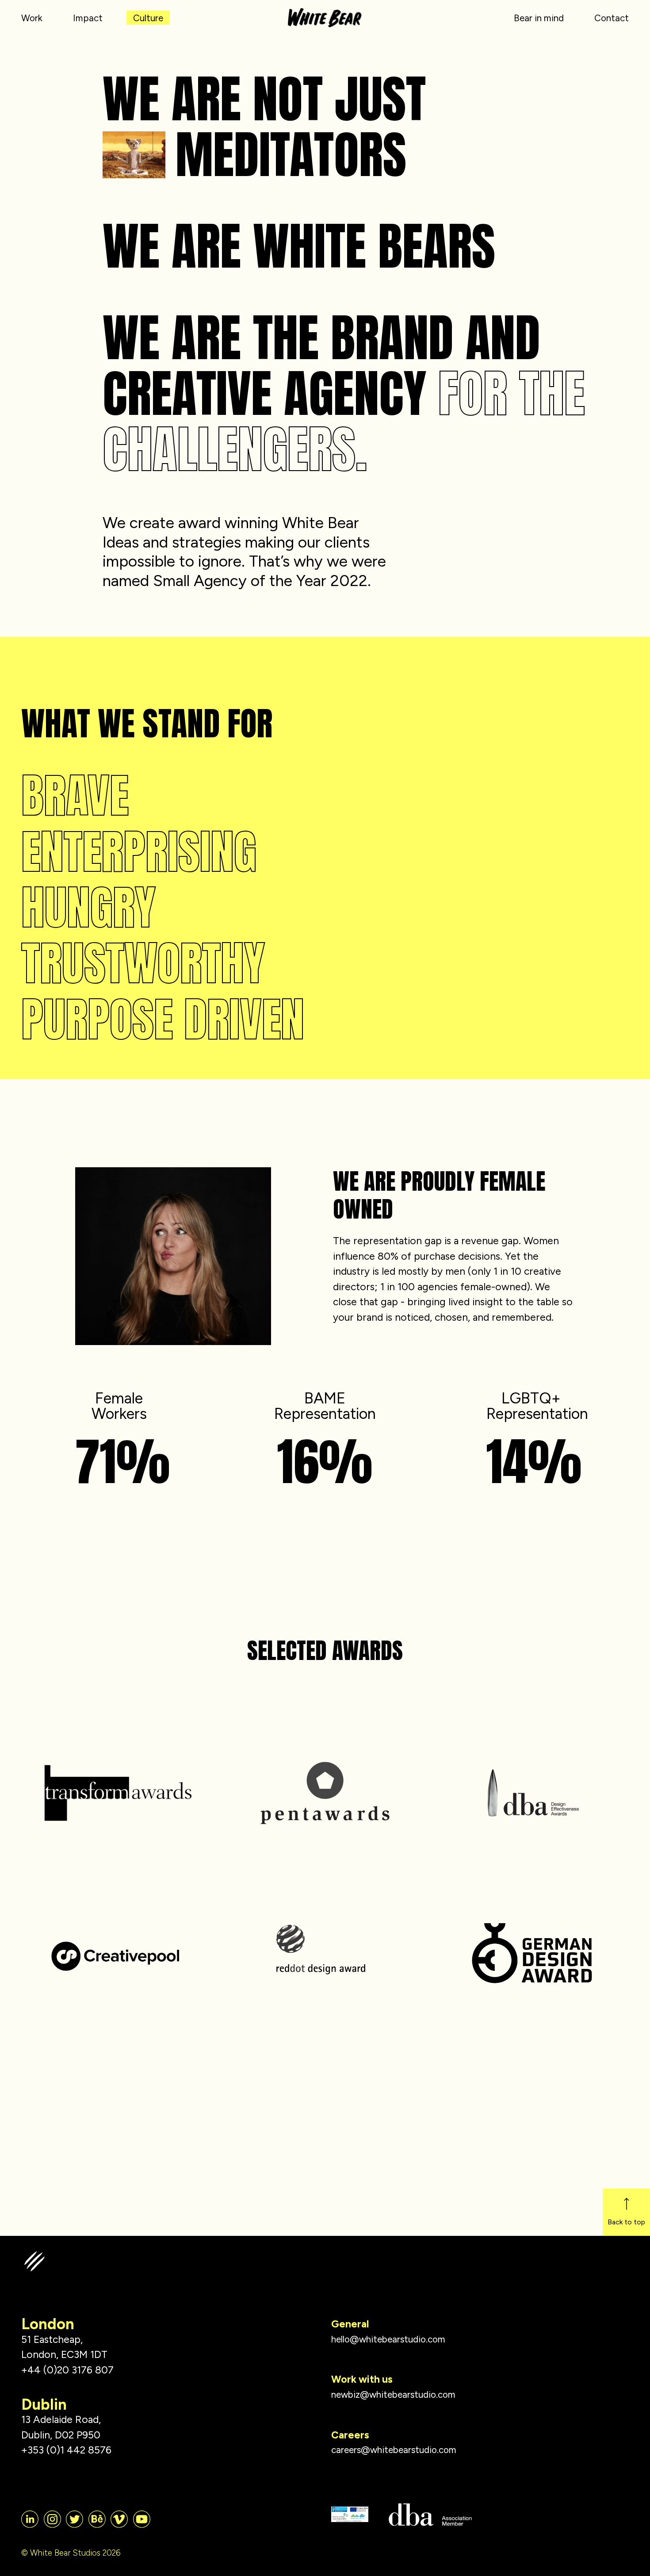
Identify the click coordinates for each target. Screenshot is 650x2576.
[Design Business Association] (430, 2515)
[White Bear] (325, 13)
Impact (88, 18)
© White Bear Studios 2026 (71, 2553)
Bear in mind (539, 18)
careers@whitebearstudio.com (394, 2450)
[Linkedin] (30, 2519)
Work (32, 18)
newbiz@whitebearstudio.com (393, 2394)
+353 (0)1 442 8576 (66, 2450)
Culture (148, 18)
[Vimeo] (119, 2519)
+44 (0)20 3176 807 (67, 2370)
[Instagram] (52, 2519)
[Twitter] (75, 2519)
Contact (612, 18)
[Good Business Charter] (350, 2515)
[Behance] (97, 2519)
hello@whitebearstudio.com (388, 2339)
